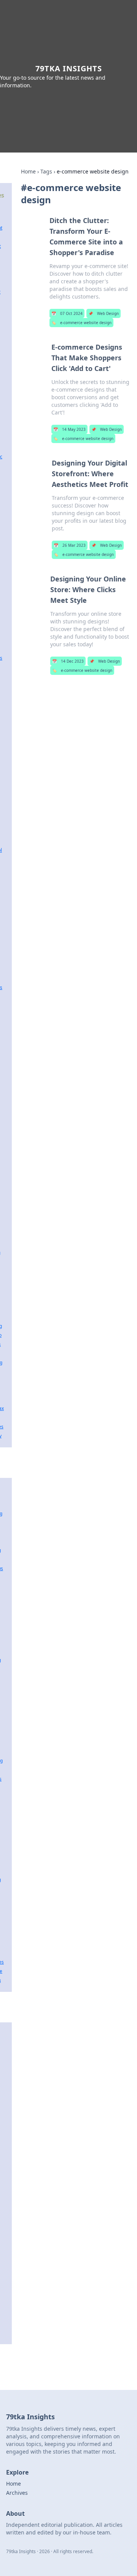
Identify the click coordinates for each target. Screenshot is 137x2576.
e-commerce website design (81, 323)
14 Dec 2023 (68, 661)
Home (28, 171)
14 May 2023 (69, 429)
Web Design (104, 313)
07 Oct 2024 (67, 313)
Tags (46, 171)
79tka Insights (69, 68)
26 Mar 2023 (70, 545)
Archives (17, 2493)
